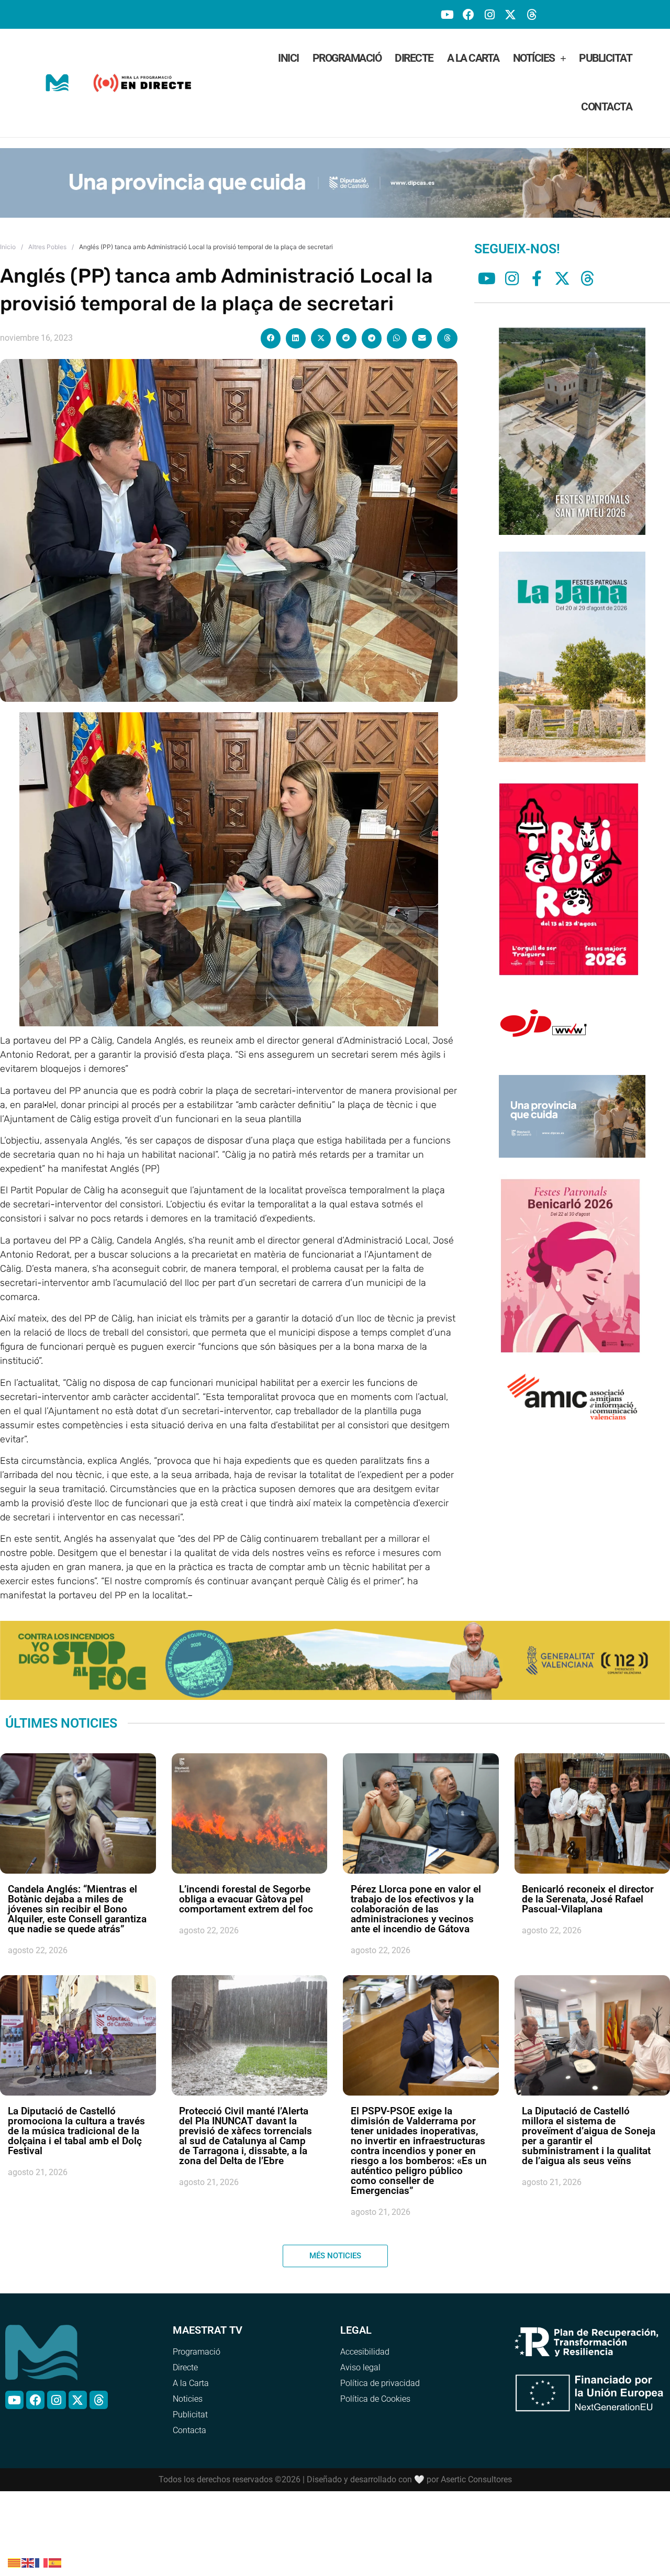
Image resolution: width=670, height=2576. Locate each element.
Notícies (534, 58)
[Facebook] (468, 14)
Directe (414, 58)
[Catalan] (15, 2562)
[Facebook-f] (537, 272)
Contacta (606, 107)
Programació (347, 58)
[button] (271, 332)
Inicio (8, 240)
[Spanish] (55, 2562)
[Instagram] (489, 14)
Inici (288, 58)
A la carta (473, 58)
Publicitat (605, 58)
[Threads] (532, 14)
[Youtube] (447, 14)
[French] (42, 2562)
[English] (28, 2562)
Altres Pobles (47, 240)
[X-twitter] (511, 14)
